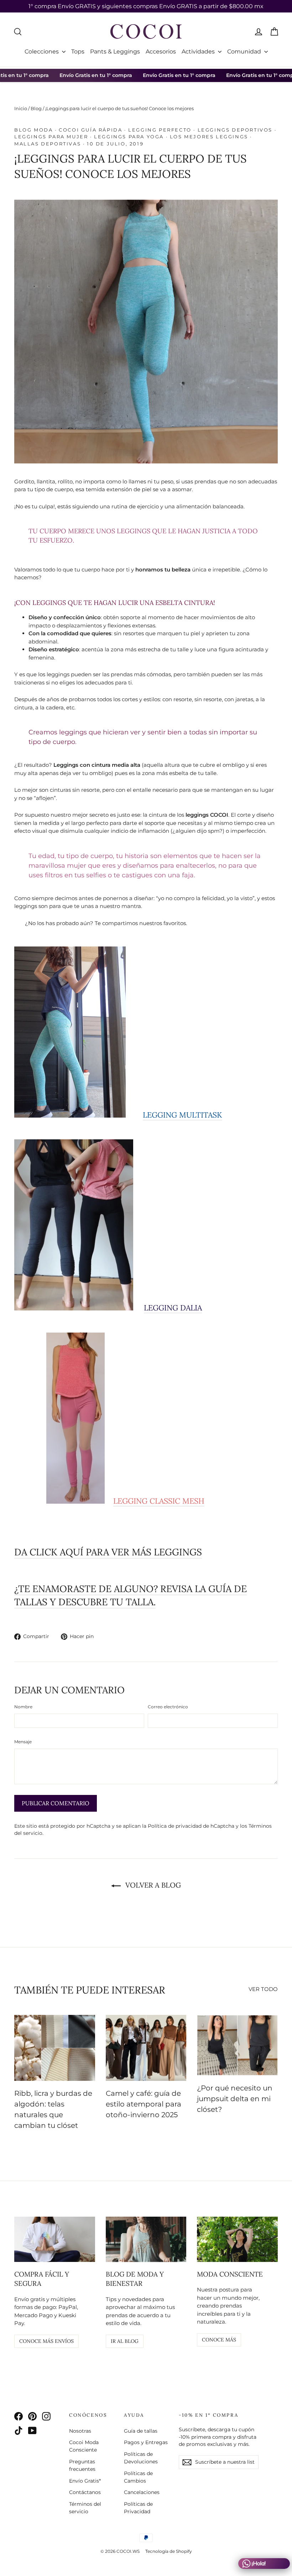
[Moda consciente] (237, 2239)
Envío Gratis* (85, 2481)
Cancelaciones (142, 2492)
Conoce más (219, 2340)
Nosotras (80, 2431)
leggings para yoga (129, 137)
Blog (36, 108)
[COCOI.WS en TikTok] (19, 2430)
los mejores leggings (209, 137)
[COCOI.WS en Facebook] (19, 2416)
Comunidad (245, 52)
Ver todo (263, 1989)
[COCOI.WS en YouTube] (32, 2430)
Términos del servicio (85, 2508)
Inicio (21, 108)
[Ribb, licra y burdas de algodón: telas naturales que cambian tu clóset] (55, 2048)
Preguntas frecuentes (82, 2465)
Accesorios (161, 52)
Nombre (23, 1707)
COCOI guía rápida (90, 130)
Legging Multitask (182, 1115)
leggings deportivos (235, 130)
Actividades (199, 52)
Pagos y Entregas (146, 2442)
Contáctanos (85, 2492)
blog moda (33, 130)
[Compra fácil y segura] (55, 2239)
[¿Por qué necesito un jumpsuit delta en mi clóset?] (237, 2045)
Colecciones (42, 52)
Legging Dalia (173, 1308)
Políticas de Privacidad (138, 2508)
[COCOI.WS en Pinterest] (32, 2416)
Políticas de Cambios (138, 2477)
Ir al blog (125, 2341)
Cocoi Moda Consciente (84, 2446)
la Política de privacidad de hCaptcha (189, 1826)
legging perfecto (160, 130)
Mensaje (23, 1742)
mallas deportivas (48, 144)
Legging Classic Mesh (159, 1501)
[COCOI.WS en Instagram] (46, 2416)
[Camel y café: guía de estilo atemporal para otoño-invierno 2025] (146, 2048)
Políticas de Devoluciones (141, 2458)
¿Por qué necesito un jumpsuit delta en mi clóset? (235, 2099)
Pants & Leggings (115, 52)
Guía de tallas (141, 2431)
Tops (78, 52)
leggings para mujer (51, 137)
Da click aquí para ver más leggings (108, 1552)
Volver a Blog (152, 1885)
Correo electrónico (168, 1707)
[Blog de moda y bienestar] (146, 2239)
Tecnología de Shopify (169, 2551)
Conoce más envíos (46, 2341)
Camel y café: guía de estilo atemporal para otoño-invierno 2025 (144, 2104)
